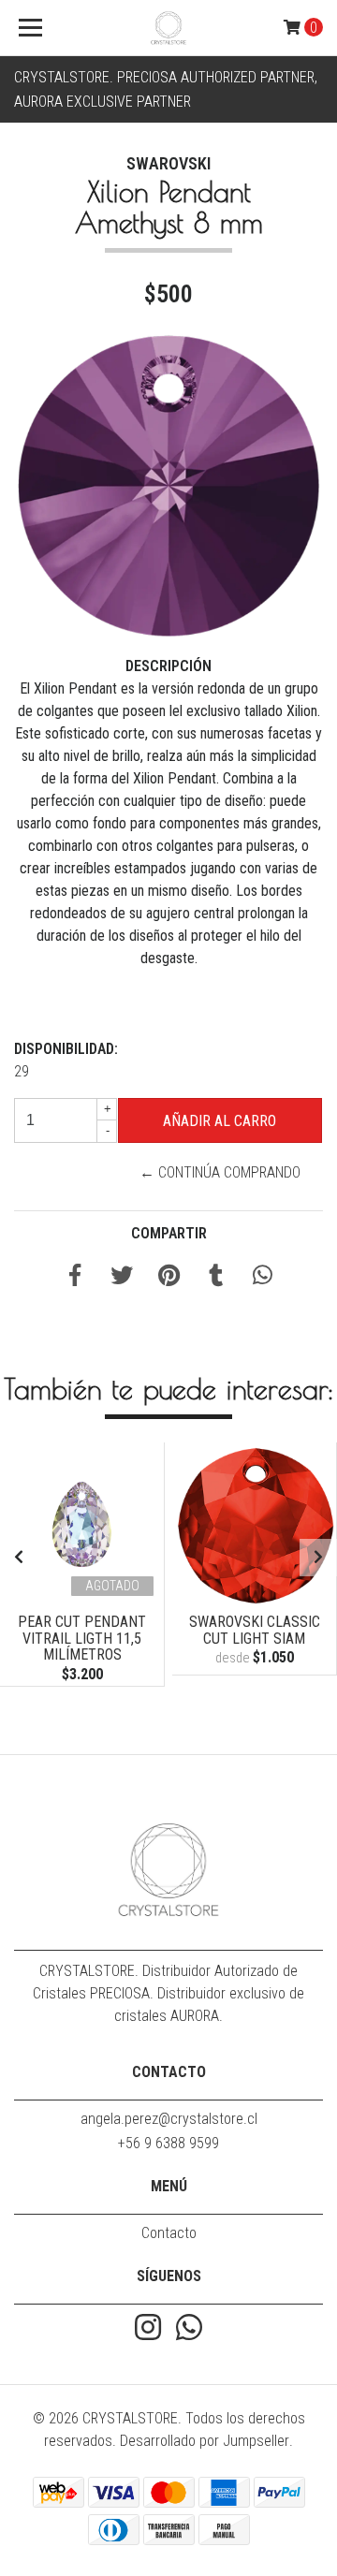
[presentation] (19, 1558)
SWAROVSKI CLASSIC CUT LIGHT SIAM (255, 1630)
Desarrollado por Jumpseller (205, 2441)
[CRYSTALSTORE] (168, 28)
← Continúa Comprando (220, 1172)
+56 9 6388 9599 (168, 2143)
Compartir (169, 1233)
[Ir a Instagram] (148, 2329)
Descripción (168, 666)
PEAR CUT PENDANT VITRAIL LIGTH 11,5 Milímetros (82, 1638)
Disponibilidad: (66, 1049)
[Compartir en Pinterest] (169, 1278)
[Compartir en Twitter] (122, 1278)
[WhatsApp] (189, 2329)
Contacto (169, 2233)
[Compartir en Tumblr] (216, 1278)
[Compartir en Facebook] (75, 1278)
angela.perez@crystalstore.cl (169, 2119)
